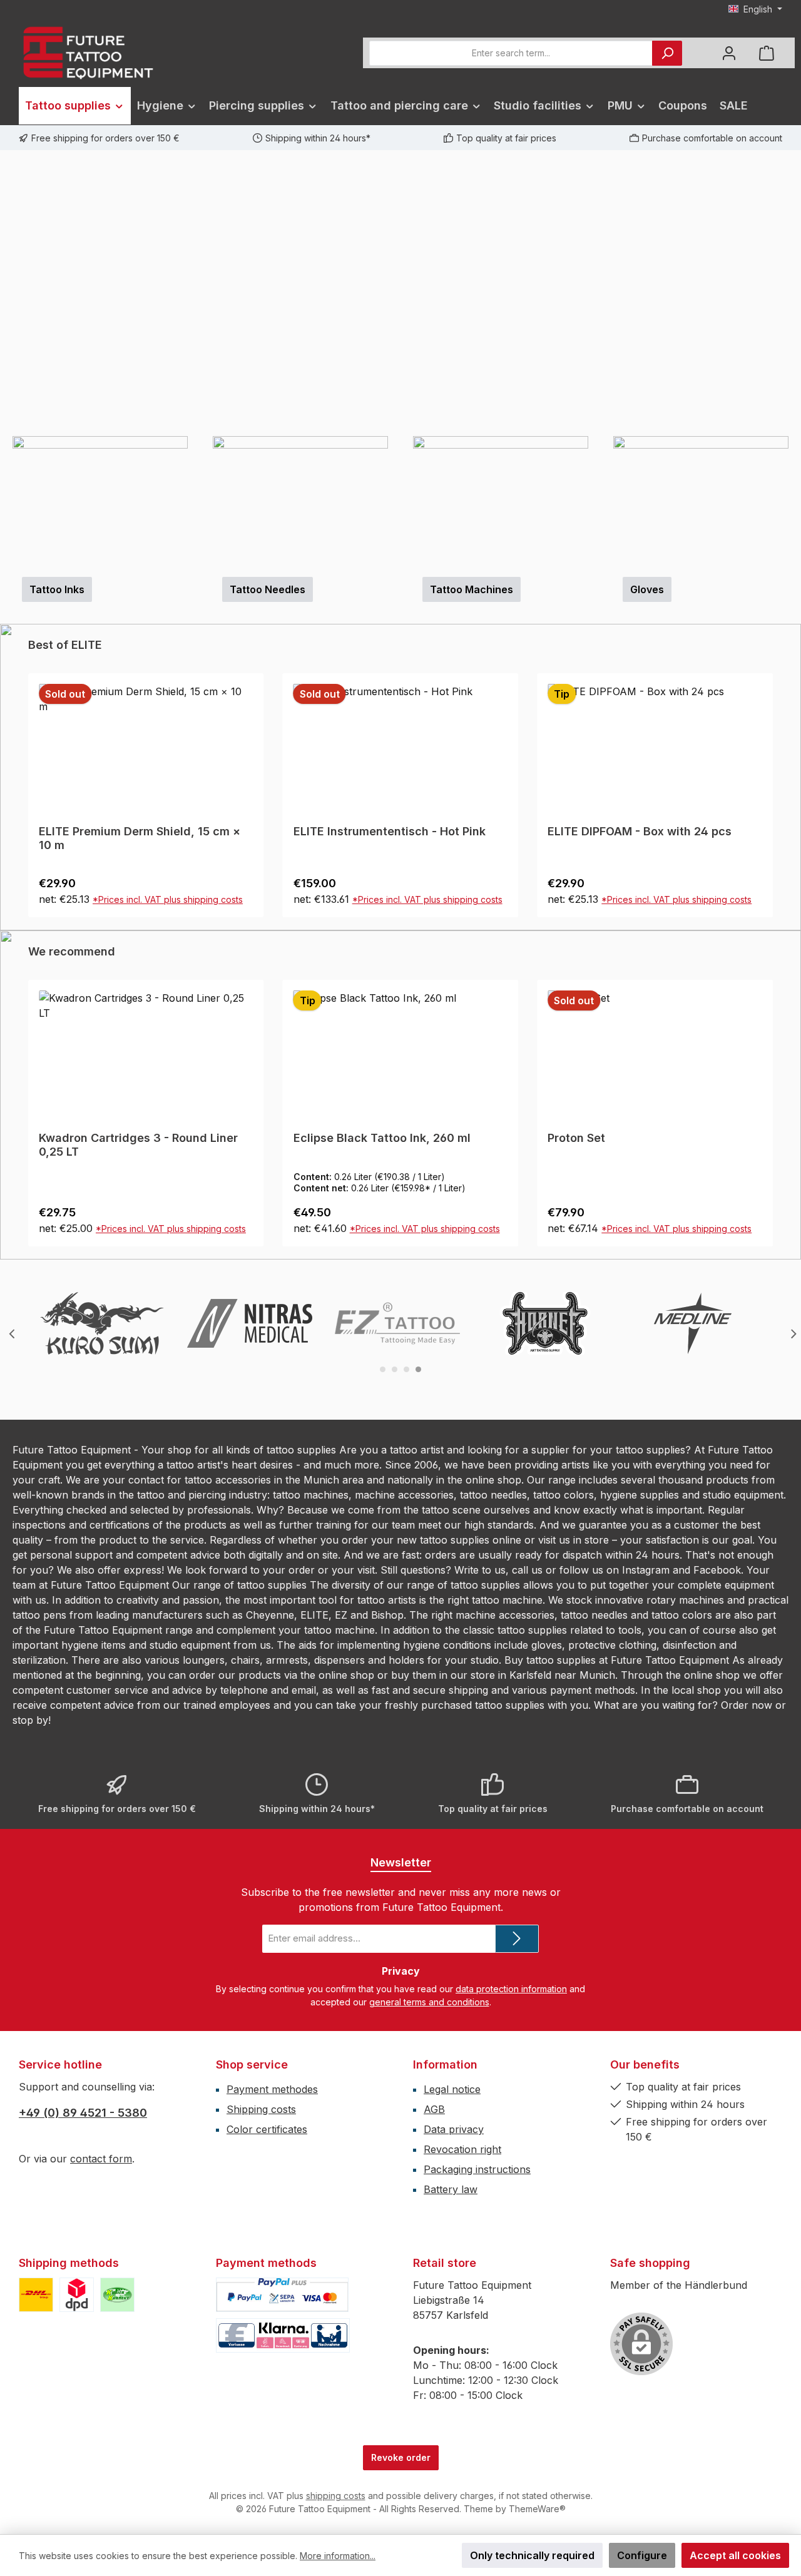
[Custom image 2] (77, 2295)
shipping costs (336, 2496)
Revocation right (462, 2149)
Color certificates (267, 2129)
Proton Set (322, 1138)
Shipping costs (261, 2109)
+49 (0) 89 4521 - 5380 (83, 2113)
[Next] (792, 293)
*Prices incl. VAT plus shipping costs (173, 899)
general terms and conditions (429, 2002)
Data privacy (454, 2129)
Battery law (451, 2189)
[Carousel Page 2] (395, 1369)
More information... (338, 2556)
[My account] (729, 53)
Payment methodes (272, 2089)
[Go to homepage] (88, 53)
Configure (642, 2555)
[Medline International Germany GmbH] (693, 1323)
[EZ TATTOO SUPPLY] (397, 1323)
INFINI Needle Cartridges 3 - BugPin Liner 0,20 (646, 838)
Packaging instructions (477, 2169)
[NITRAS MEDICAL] (250, 1323)
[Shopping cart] (767, 53)
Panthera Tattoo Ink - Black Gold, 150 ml (650, 1145)
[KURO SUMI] (102, 1323)
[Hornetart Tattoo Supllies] (545, 1323)
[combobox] (511, 53)
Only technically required (532, 2555)
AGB (434, 2109)
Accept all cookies (735, 2555)
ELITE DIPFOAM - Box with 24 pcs (385, 831)
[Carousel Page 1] (383, 1369)
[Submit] (517, 1939)
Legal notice (452, 2089)
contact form (101, 2159)
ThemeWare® (537, 2509)
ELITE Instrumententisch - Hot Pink (135, 831)
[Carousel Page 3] (406, 1369)
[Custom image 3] (117, 2295)
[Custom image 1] (36, 2295)
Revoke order (401, 2457)
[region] (400, 293)
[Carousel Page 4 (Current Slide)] (418, 1369)
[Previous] (9, 293)
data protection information (511, 1989)
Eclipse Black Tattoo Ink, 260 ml (127, 1138)
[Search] (667, 53)
